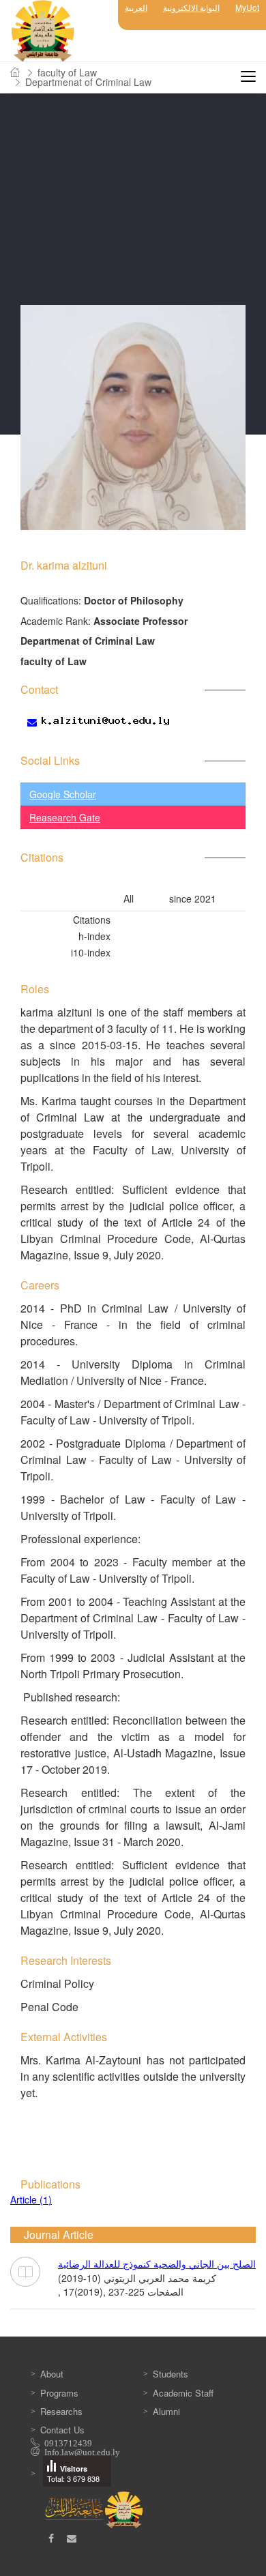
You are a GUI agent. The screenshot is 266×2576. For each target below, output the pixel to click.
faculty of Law (67, 72)
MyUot (247, 7)
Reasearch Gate (65, 817)
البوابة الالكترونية (191, 7)
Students (171, 2374)
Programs (59, 2393)
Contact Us (62, 2430)
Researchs (61, 2411)
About (52, 2374)
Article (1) (31, 2199)
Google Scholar (63, 794)
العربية (136, 7)
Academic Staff (183, 2393)
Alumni (166, 2411)
